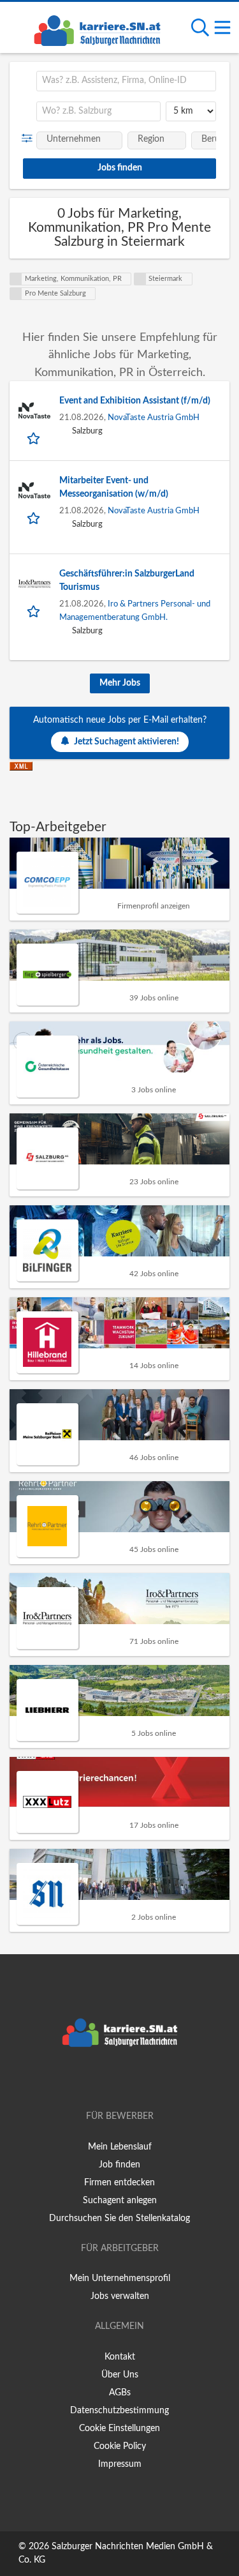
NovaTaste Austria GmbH (154, 418)
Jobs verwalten (120, 2296)
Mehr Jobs (120, 683)
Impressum (120, 2464)
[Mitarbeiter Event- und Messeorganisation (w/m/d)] (34, 490)
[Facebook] (101, 2080)
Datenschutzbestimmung (119, 2411)
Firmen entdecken (119, 2183)
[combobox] (126, 81)
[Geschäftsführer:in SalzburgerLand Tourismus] (34, 584)
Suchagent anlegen (120, 2201)
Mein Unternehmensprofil (120, 2278)
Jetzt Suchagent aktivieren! (127, 742)
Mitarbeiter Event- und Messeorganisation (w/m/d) (114, 487)
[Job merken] (35, 438)
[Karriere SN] (97, 29)
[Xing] (122, 2080)
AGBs (120, 2393)
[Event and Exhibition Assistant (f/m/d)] (34, 411)
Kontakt (120, 2357)
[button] (30, 139)
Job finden (119, 2165)
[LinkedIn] (141, 2080)
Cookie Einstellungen (119, 2429)
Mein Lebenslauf (120, 2147)
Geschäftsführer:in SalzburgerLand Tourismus (127, 581)
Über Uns (120, 2375)
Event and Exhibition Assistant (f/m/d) (135, 401)
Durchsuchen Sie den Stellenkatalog (119, 2218)
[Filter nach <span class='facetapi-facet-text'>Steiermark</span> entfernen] (140, 279)
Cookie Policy (120, 2446)
